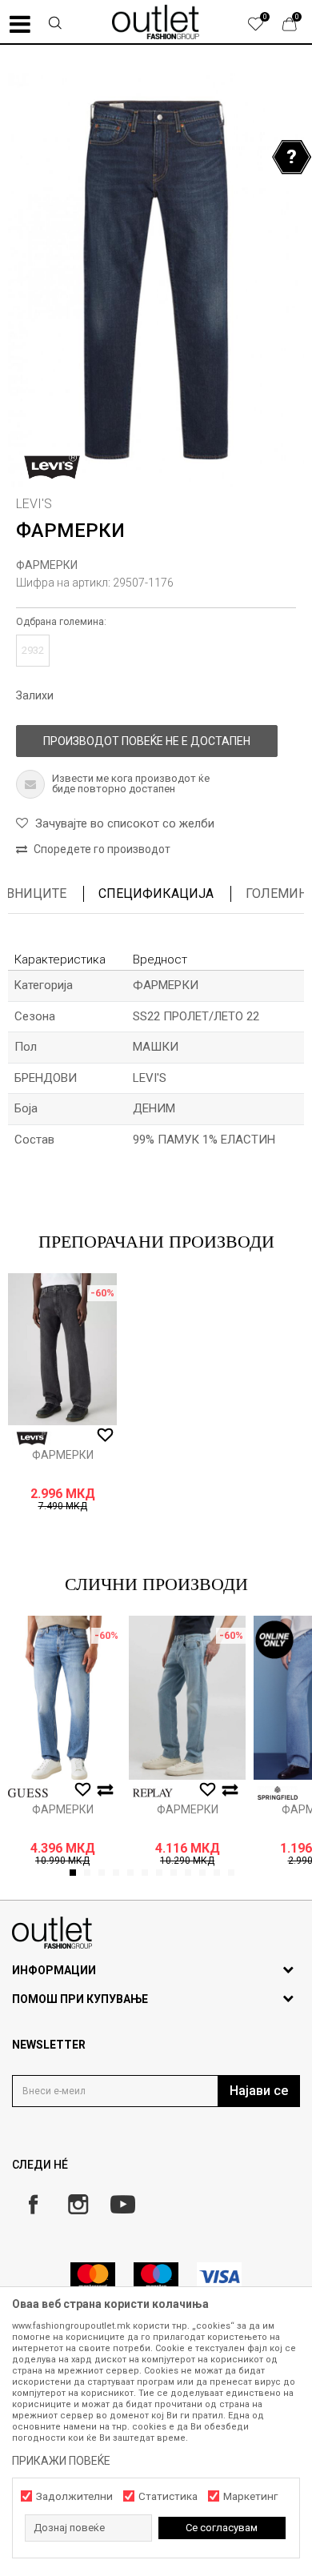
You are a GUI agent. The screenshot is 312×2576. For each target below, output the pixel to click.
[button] (55, 25)
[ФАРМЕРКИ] (62, 1349)
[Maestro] (156, 2276)
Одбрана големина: (61, 622)
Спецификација (156, 893)
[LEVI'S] (52, 467)
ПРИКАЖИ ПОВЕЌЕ (61, 2461)
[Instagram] (78, 2204)
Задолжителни (74, 2496)
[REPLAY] (153, 1793)
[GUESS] (28, 1793)
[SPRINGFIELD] (278, 1793)
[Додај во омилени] (105, 1436)
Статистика (168, 2496)
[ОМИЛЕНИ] (264, 28)
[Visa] (219, 2276)
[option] (156, 280)
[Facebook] (33, 2204)
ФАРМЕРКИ (47, 565)
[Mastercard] (93, 2276)
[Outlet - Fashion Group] (156, 22)
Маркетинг (250, 2496)
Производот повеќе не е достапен (147, 741)
